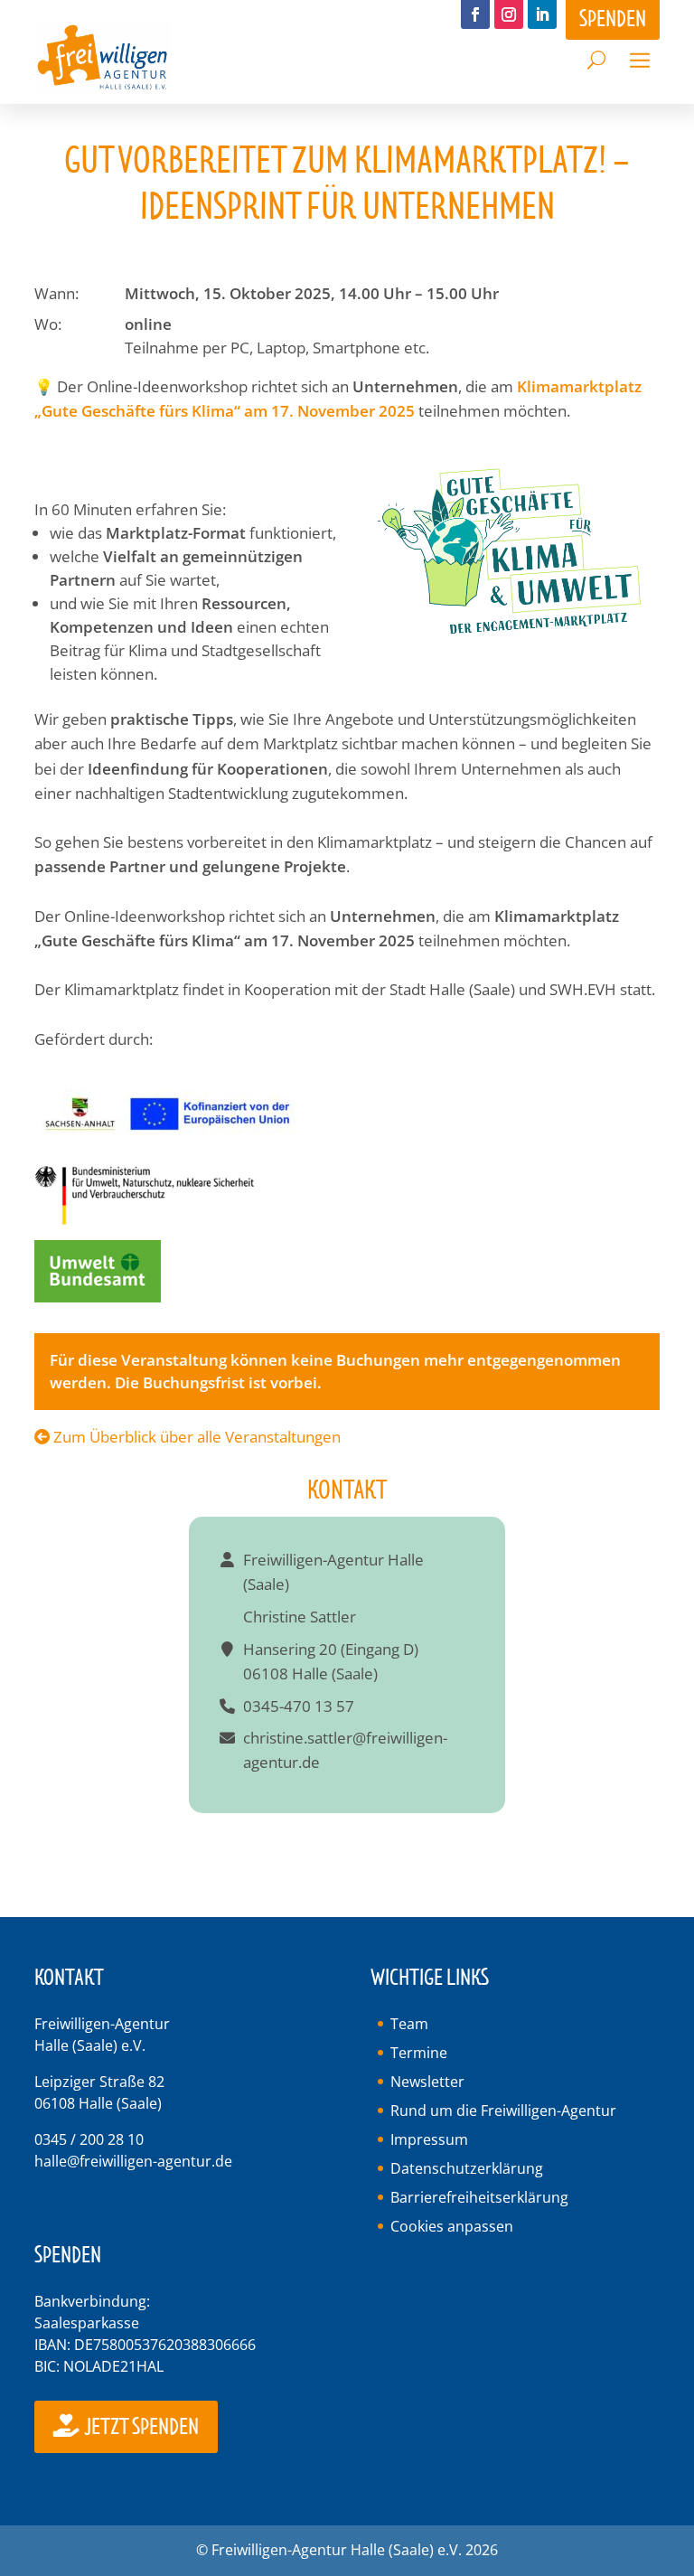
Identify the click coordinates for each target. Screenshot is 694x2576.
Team (409, 2024)
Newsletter (427, 2082)
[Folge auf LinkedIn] (542, 14)
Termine (419, 2053)
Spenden (613, 19)
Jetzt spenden (141, 2427)
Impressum (429, 2139)
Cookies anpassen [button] (452, 2226)
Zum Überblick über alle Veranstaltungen (195, 1437)
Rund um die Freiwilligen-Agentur (503, 2111)
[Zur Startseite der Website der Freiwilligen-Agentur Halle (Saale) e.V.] (102, 86)
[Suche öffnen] (596, 55)
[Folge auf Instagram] (509, 14)
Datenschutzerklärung (467, 2168)
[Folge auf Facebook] (475, 14)
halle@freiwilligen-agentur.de (133, 2161)
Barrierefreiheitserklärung (479, 2197)
